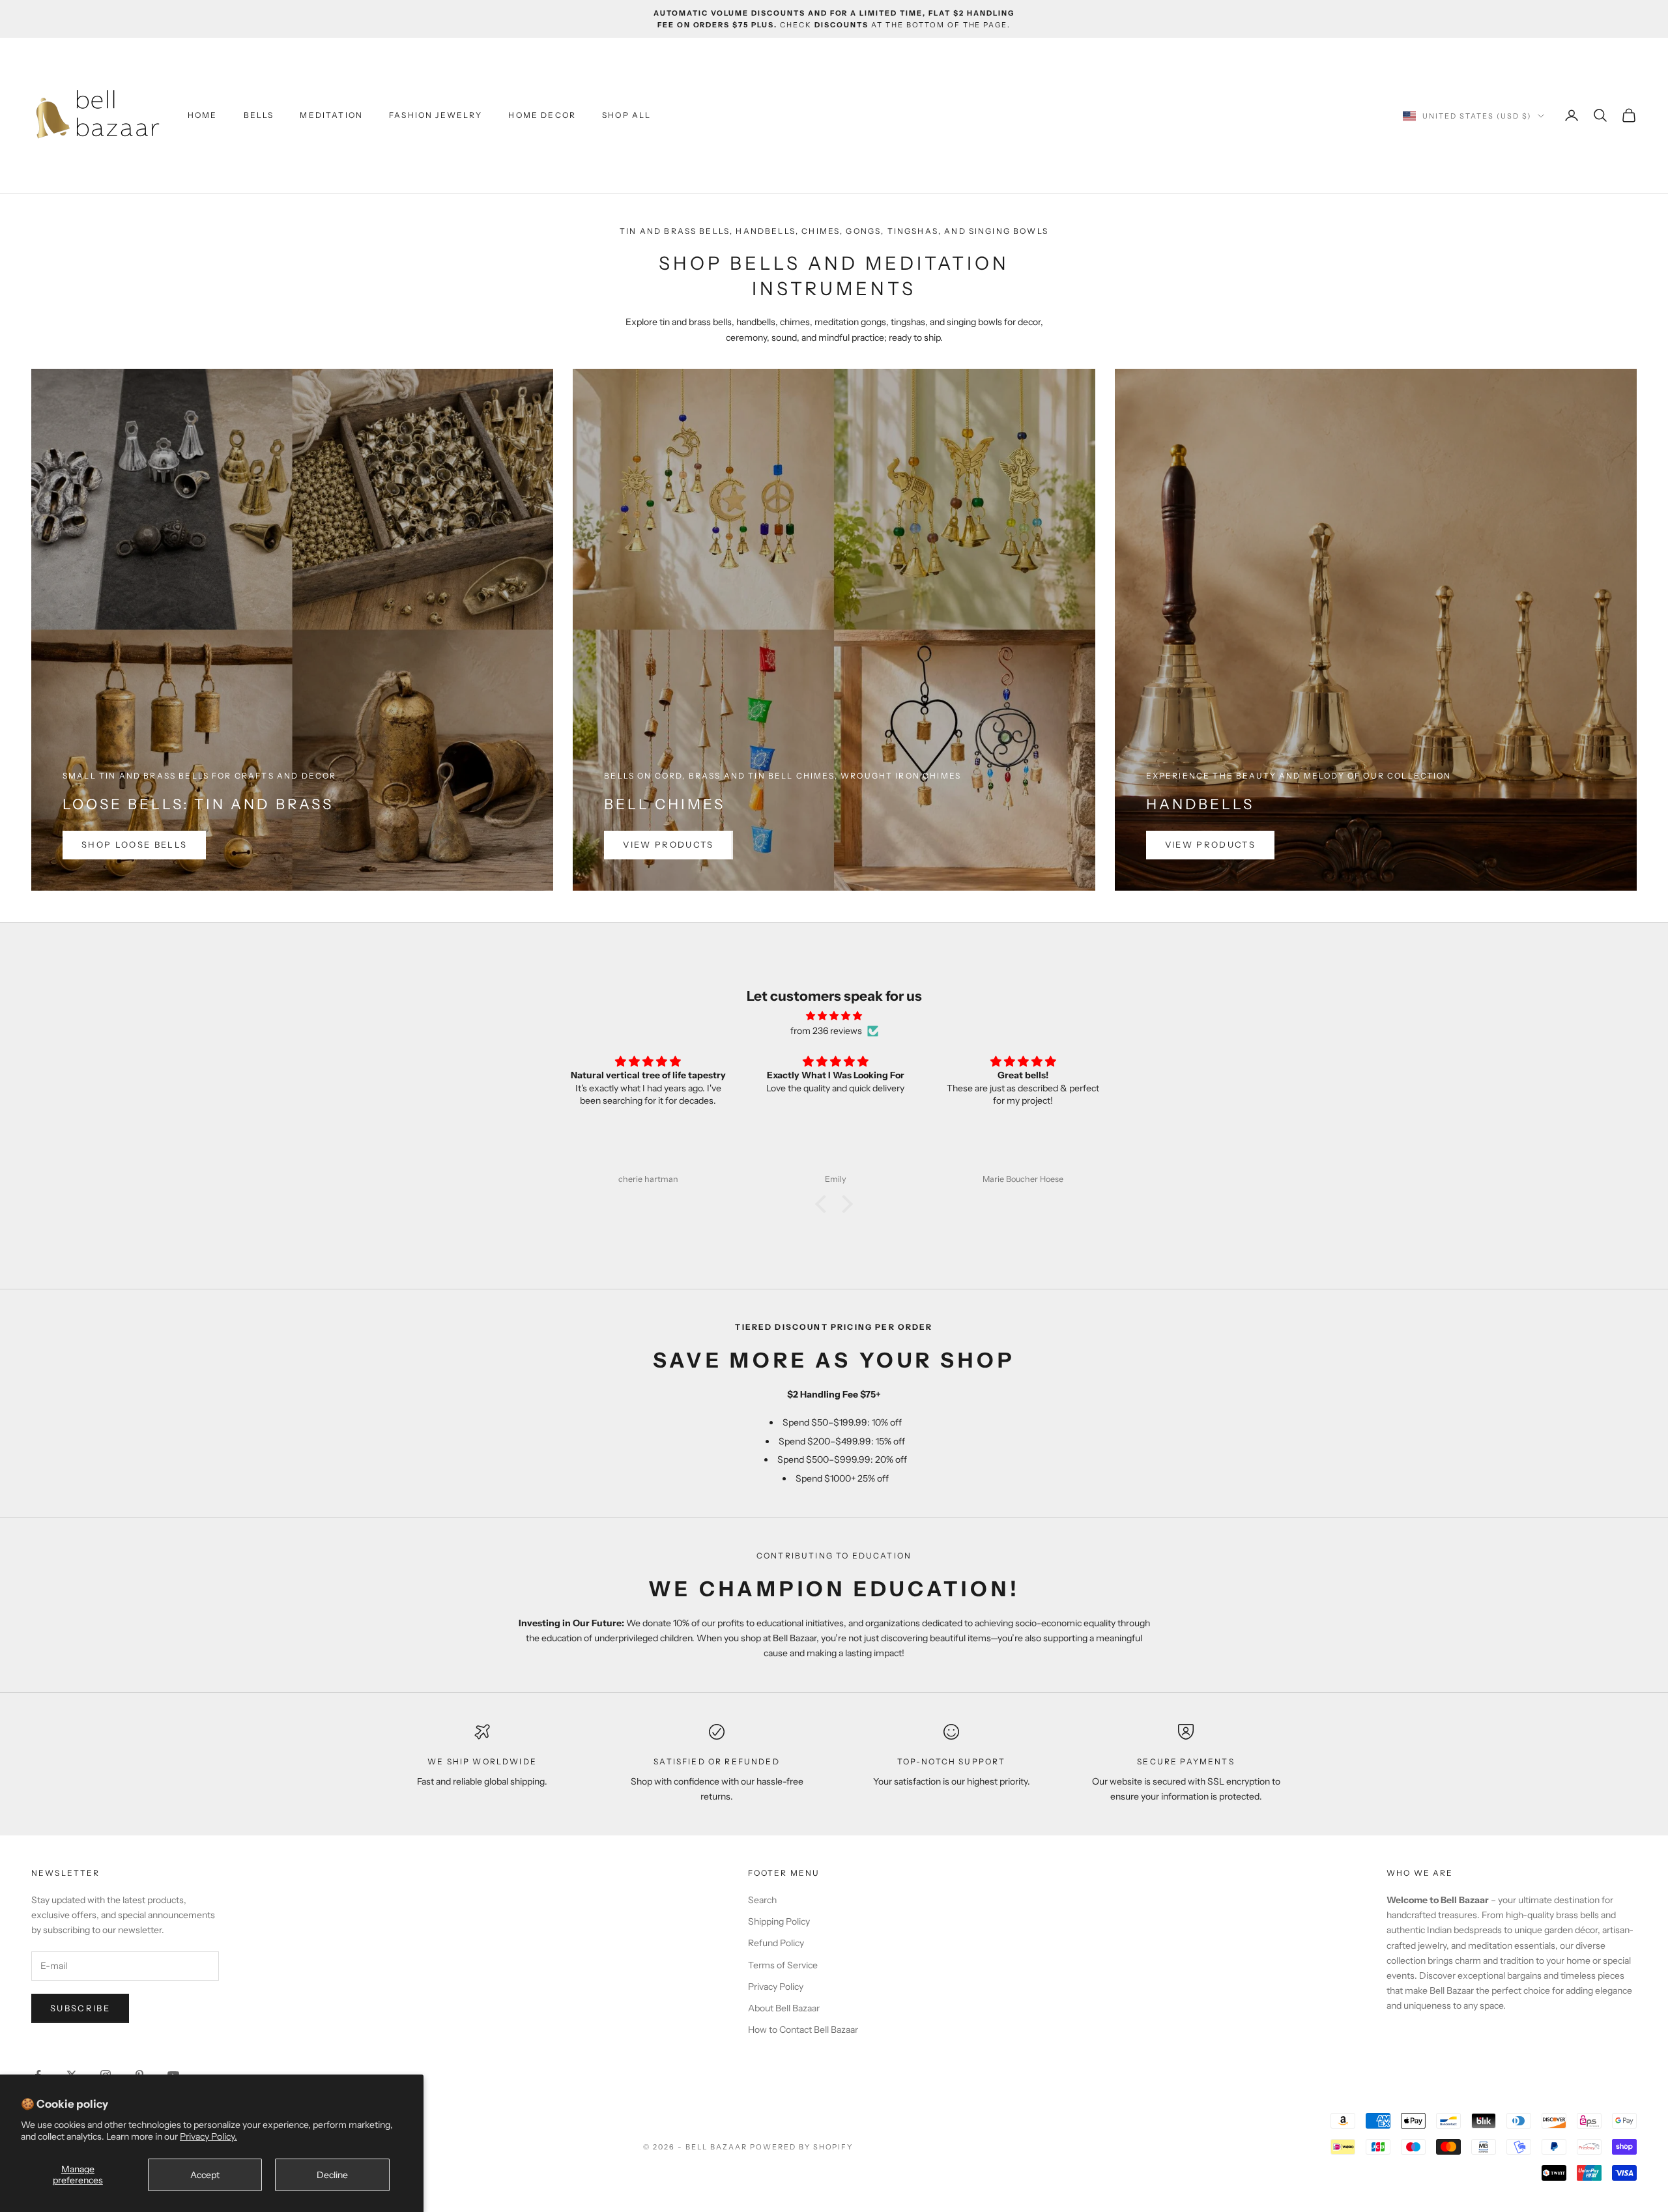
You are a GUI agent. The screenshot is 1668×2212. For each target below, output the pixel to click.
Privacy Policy (776, 1987)
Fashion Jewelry (436, 115)
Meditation (331, 115)
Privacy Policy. (208, 2136)
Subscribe (80, 2008)
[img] (834, 1016)
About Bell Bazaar (784, 2008)
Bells (259, 115)
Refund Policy (776, 1943)
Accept (205, 2175)
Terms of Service (783, 1965)
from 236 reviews (826, 1031)
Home (203, 115)
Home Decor (542, 115)
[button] (824, 1204)
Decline (332, 2175)
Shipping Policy (779, 1921)
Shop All (626, 115)
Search (762, 1900)
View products (668, 844)
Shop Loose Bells (134, 844)
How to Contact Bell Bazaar (803, 2030)
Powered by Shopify (802, 2147)
